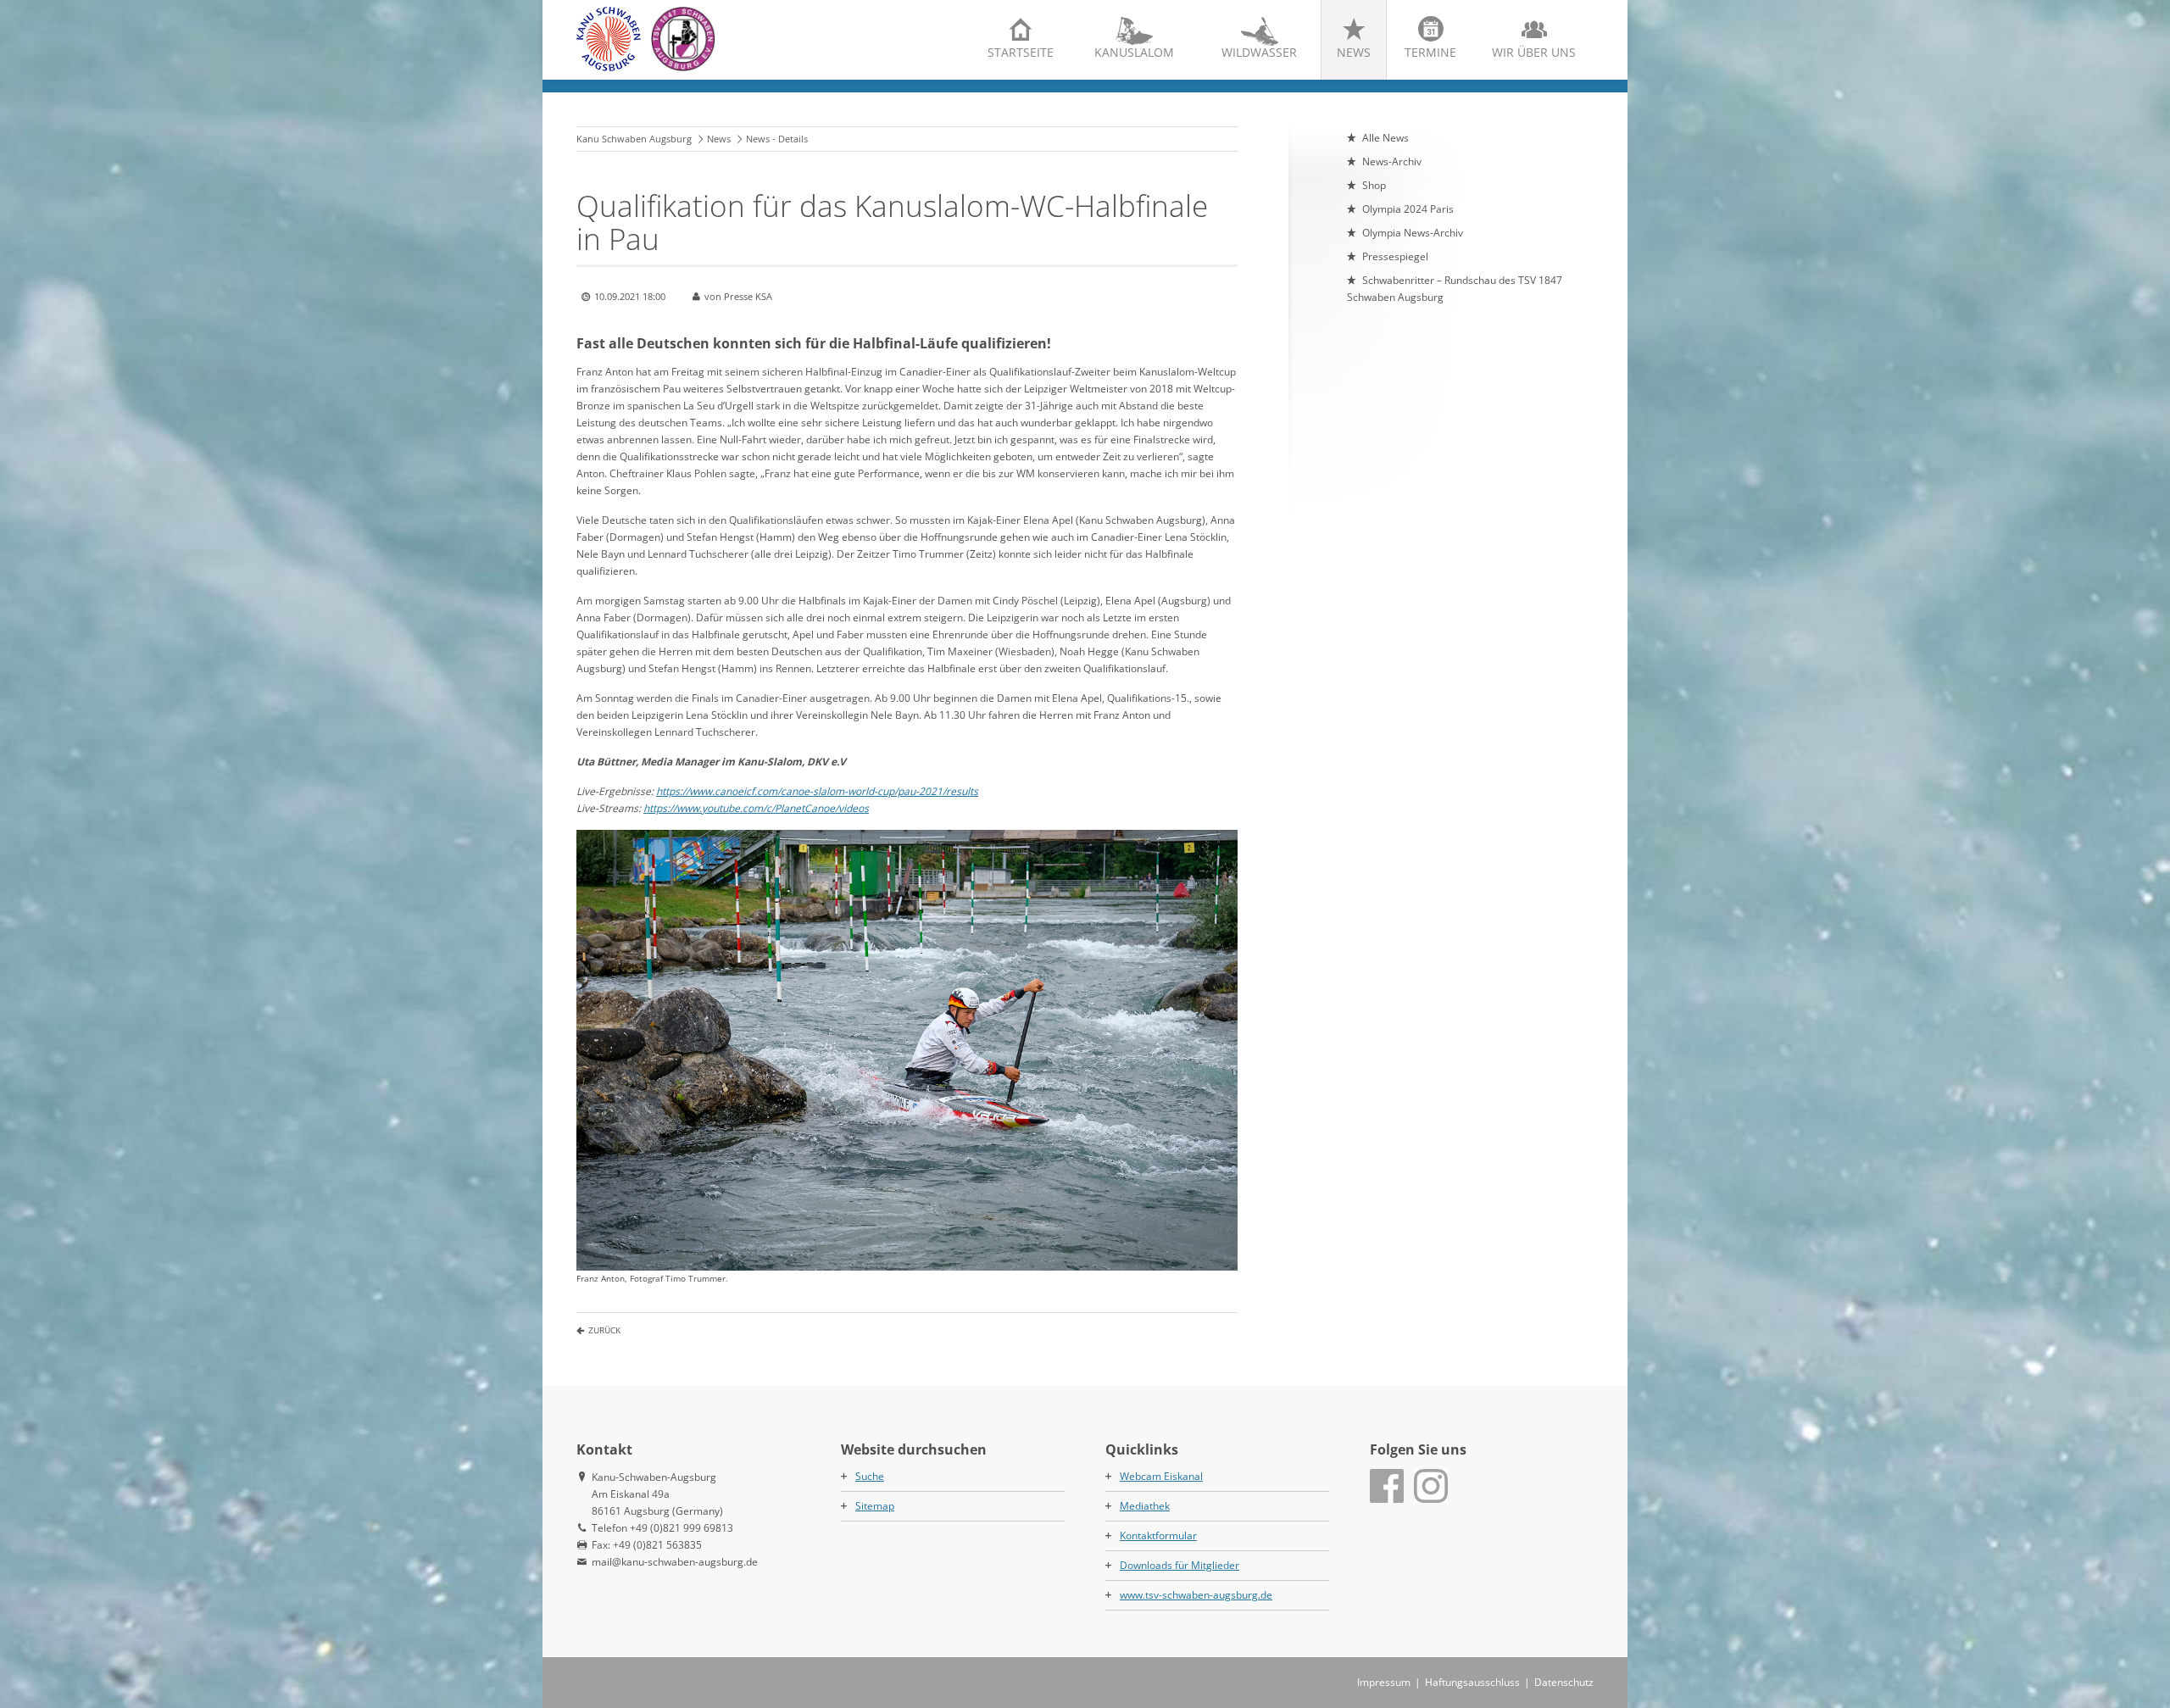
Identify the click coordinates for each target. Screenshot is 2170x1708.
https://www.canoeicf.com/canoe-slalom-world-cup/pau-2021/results (817, 791)
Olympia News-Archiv (1413, 233)
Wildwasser (1259, 52)
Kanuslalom (1134, 52)
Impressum (1384, 1682)
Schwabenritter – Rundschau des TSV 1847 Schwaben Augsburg (1455, 289)
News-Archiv (1392, 161)
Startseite (1021, 52)
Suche (870, 1476)
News (1354, 52)
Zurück (604, 1330)
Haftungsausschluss (1472, 1682)
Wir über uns (1534, 52)
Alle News (1385, 138)
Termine (1430, 52)
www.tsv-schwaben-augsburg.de (1196, 1595)
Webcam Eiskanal (1161, 1476)
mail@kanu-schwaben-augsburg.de (675, 1562)
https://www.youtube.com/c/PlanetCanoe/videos (756, 808)
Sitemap (875, 1506)
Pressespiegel (1395, 256)
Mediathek (1145, 1506)
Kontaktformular (1158, 1536)
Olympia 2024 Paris (1408, 209)
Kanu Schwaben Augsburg (634, 139)
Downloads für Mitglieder (1180, 1565)
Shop (1374, 185)
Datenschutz (1564, 1682)
